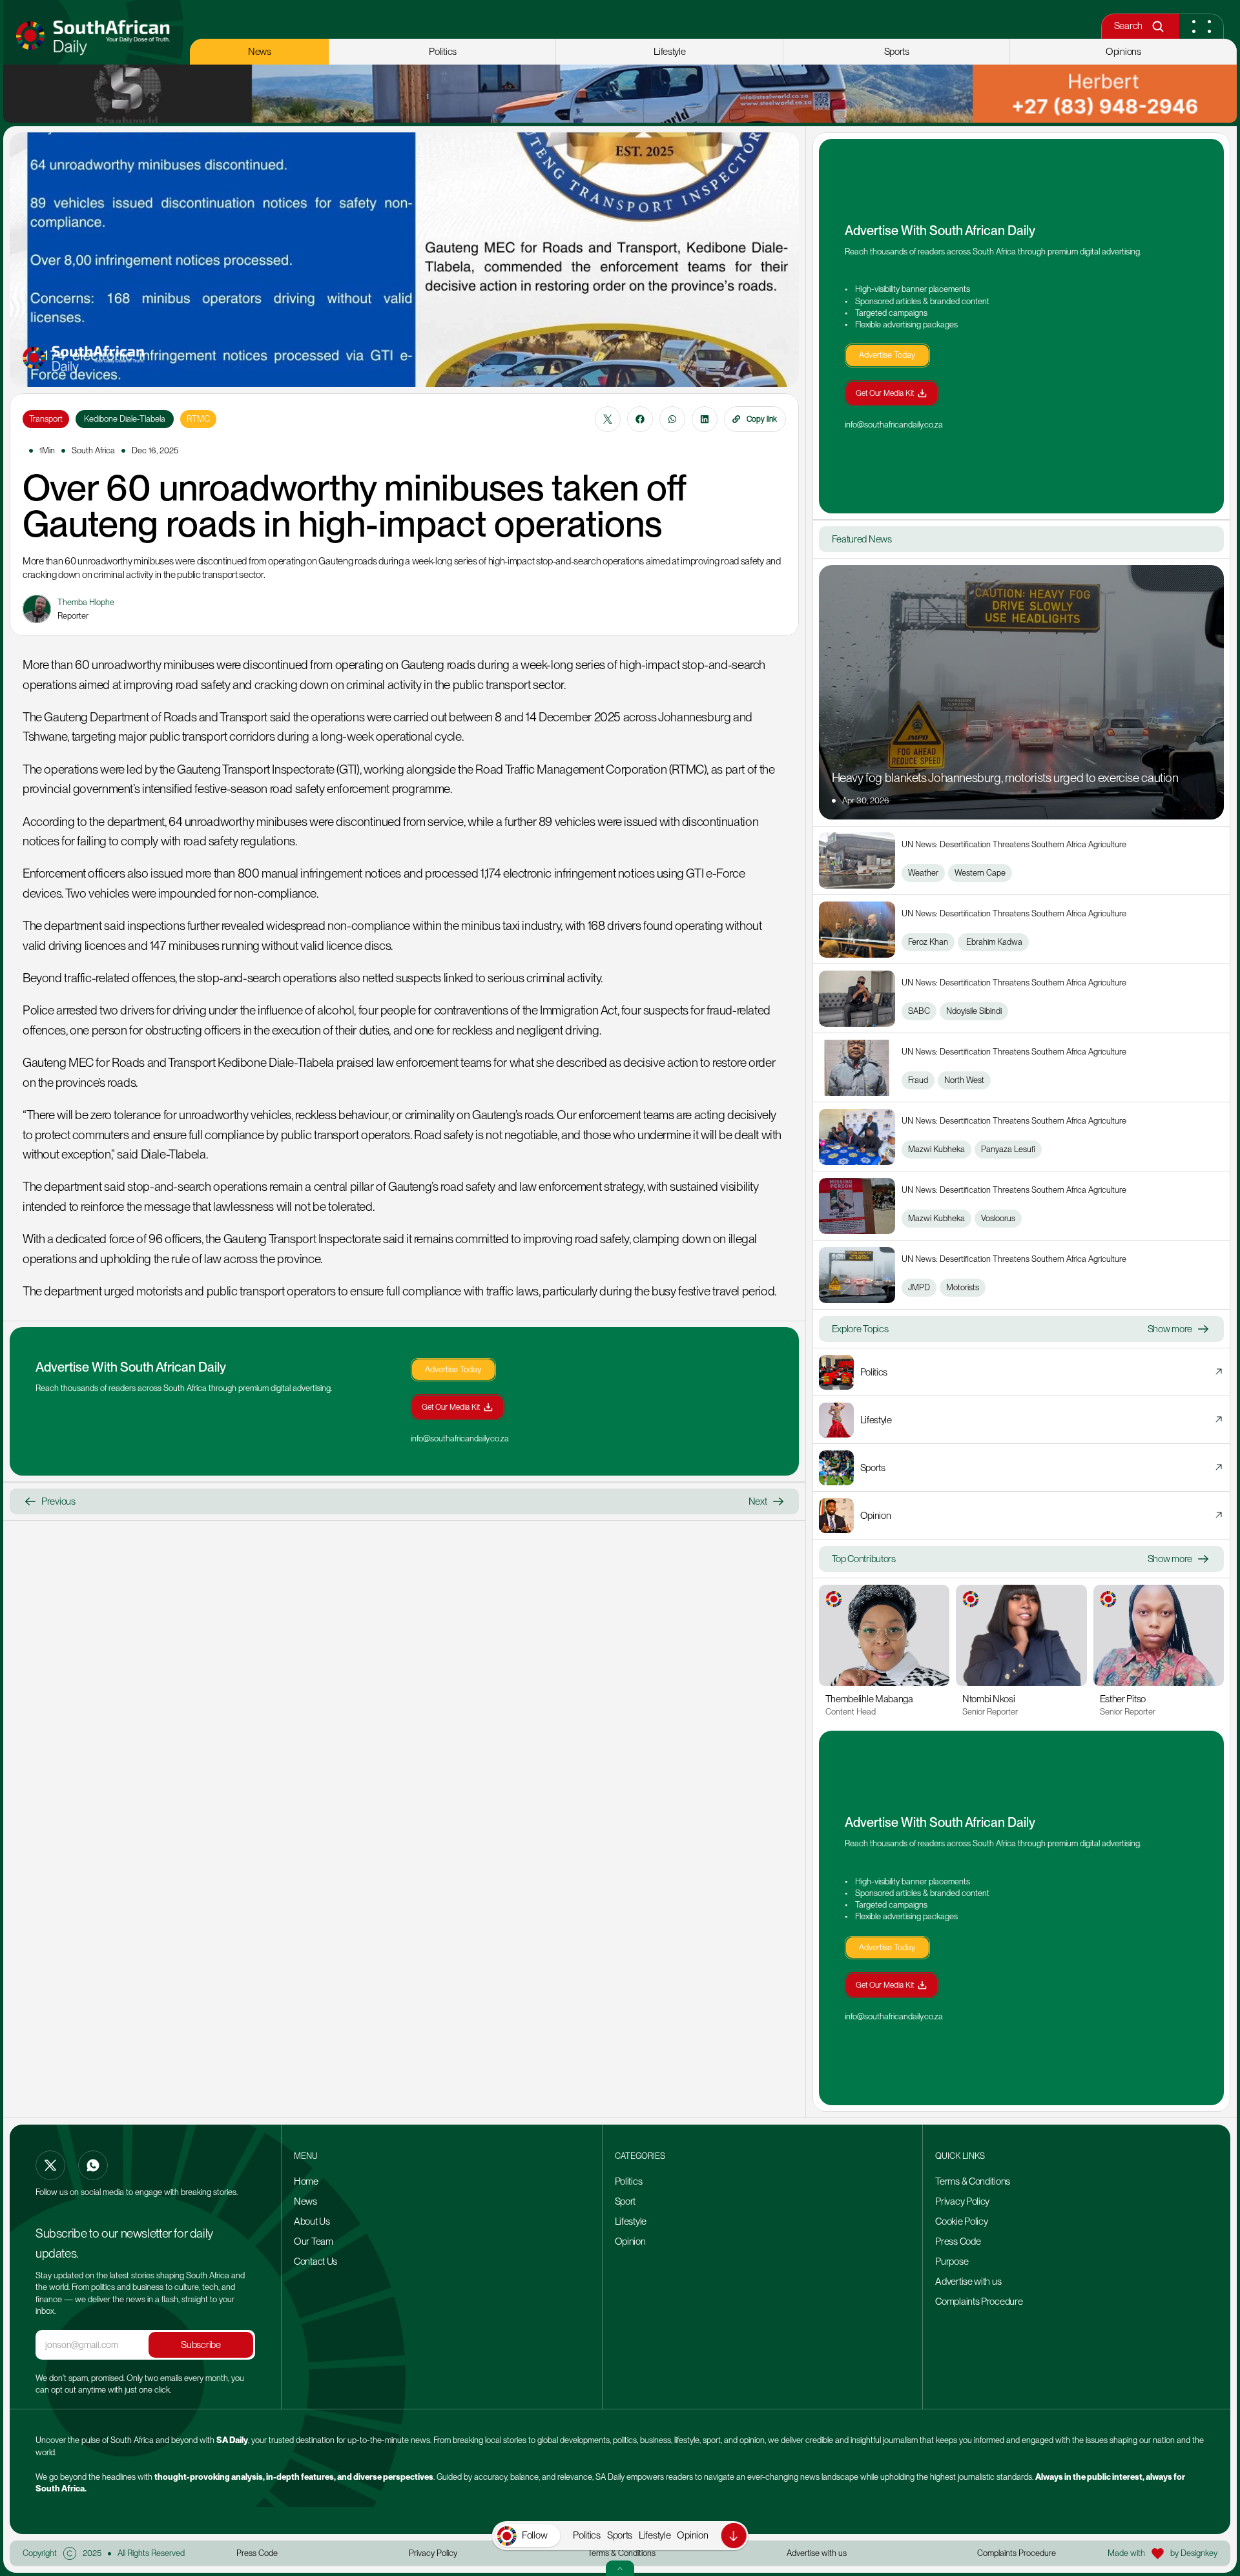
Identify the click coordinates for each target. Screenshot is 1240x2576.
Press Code (958, 2241)
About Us (312, 2221)
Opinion (692, 2535)
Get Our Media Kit (451, 1407)
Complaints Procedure (979, 2302)
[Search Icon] (1158, 26)
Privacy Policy (962, 2201)
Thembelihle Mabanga (869, 1699)
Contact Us (315, 2262)
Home (306, 2181)
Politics (587, 2535)
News (305, 2201)
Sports (620, 2535)
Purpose (952, 2262)
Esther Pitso (1123, 1699)
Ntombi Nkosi (988, 1699)
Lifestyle (655, 2535)
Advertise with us (968, 2282)
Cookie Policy (961, 2221)
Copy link (762, 419)
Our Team (314, 2241)
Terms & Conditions (973, 2181)
